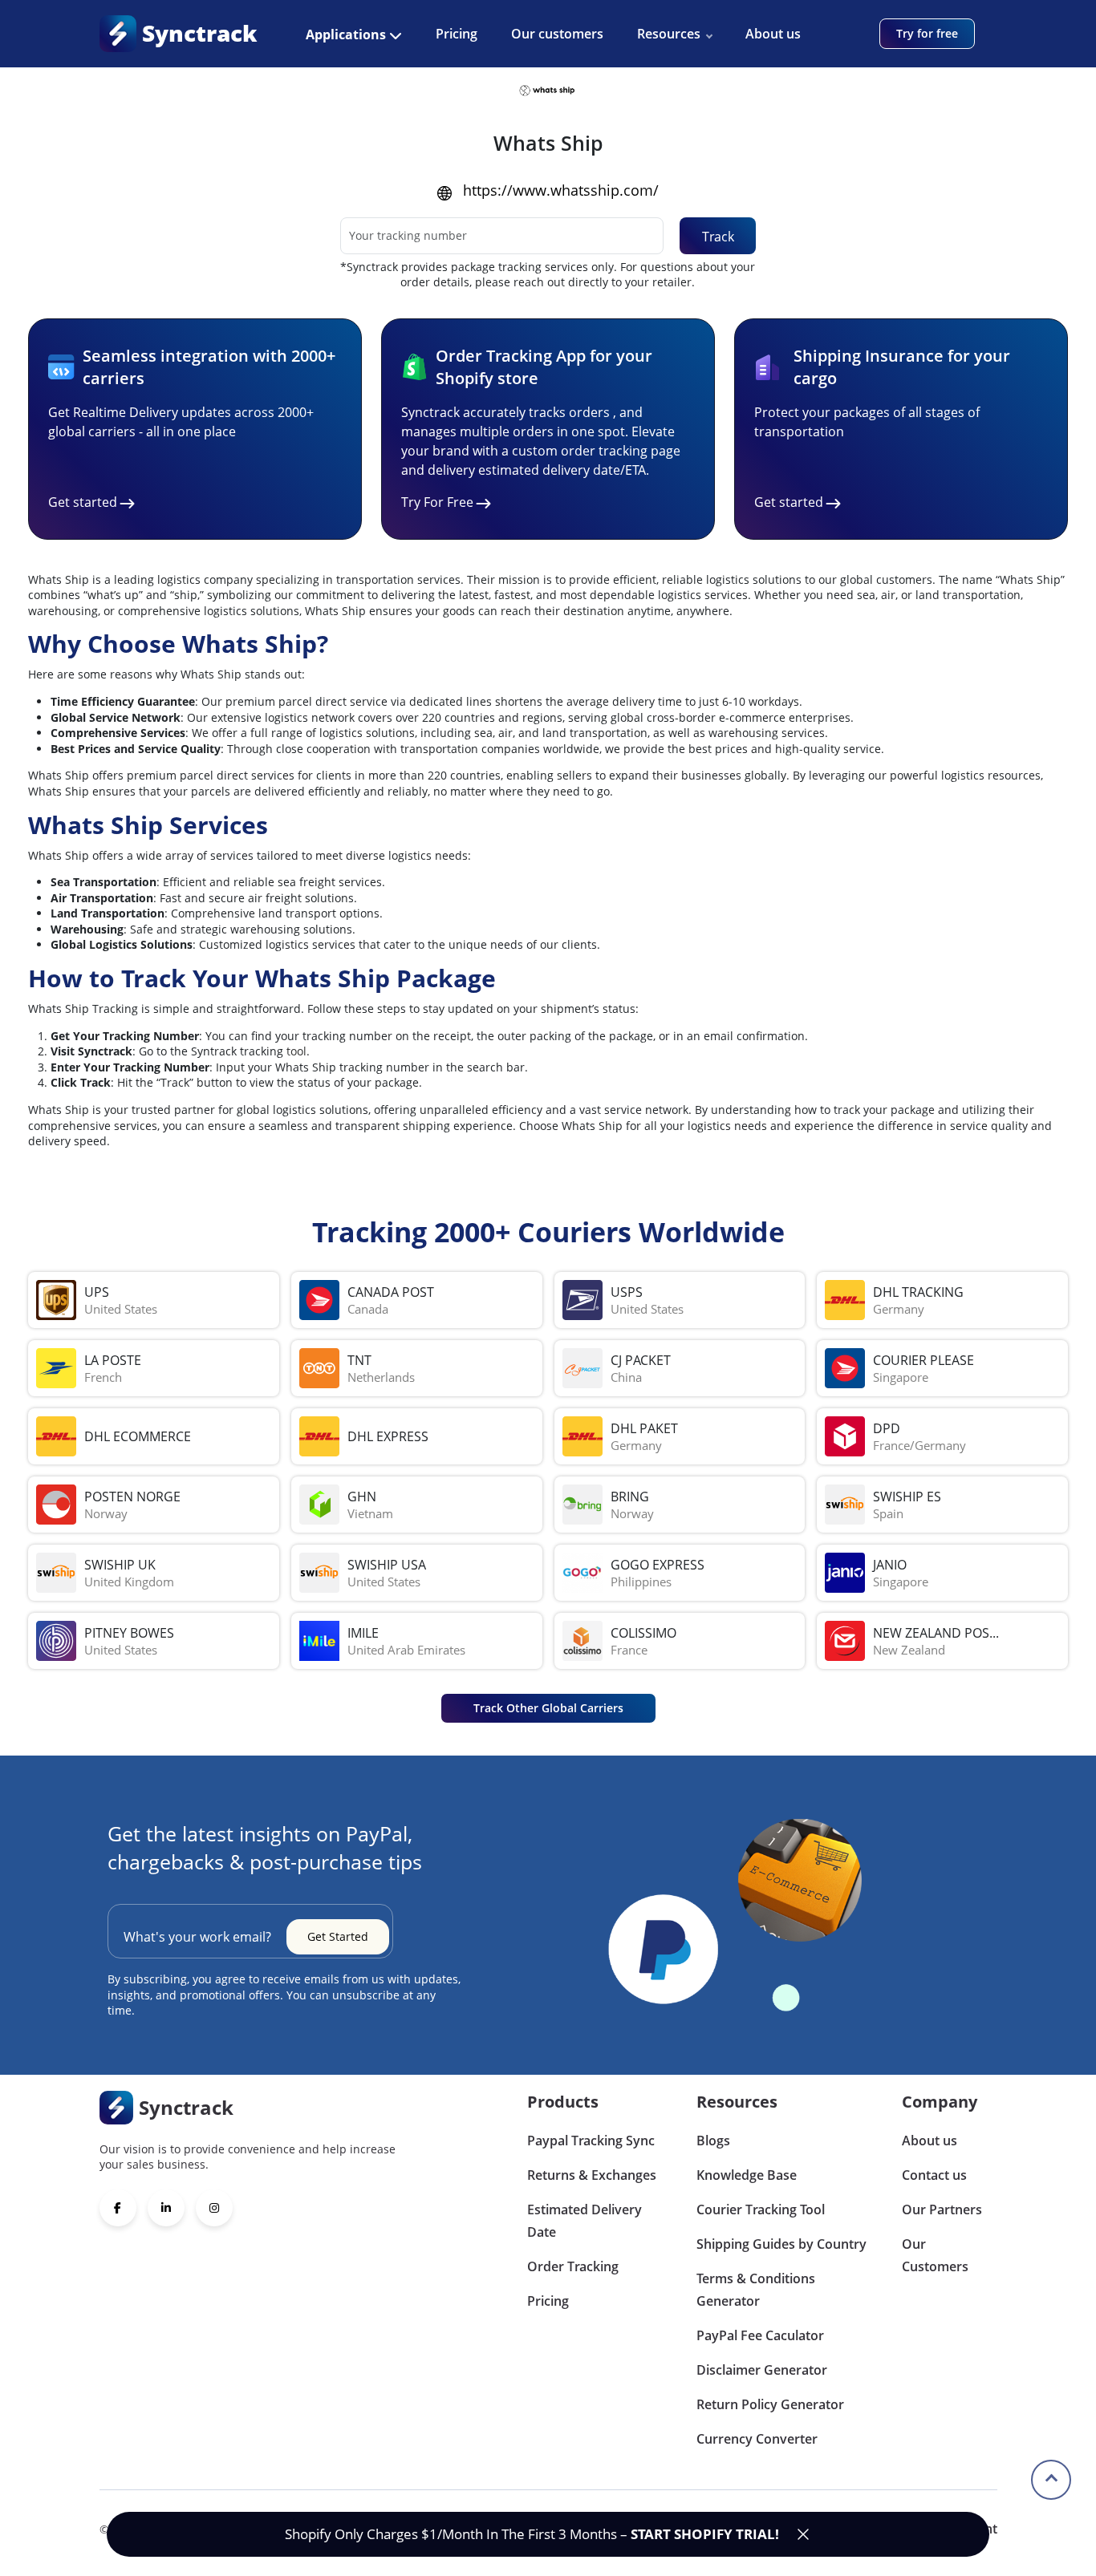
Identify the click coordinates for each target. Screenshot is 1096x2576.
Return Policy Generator (770, 2404)
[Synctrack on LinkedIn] (166, 2208)
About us (773, 34)
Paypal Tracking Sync (591, 2141)
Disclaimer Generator (762, 2370)
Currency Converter (757, 2439)
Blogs (713, 2141)
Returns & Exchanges (592, 2175)
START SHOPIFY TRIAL (703, 2534)
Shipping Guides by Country (781, 2244)
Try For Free (437, 502)
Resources (669, 34)
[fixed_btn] (803, 2534)
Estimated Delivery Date (585, 2221)
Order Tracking (573, 2266)
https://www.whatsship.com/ (561, 190)
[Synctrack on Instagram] (214, 2208)
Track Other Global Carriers (548, 1708)
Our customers (557, 34)
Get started (83, 502)
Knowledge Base (747, 2175)
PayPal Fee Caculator (760, 2335)
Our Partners (942, 2209)
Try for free (927, 33)
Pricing (457, 34)
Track (718, 237)
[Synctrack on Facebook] (118, 2208)
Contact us (934, 2175)
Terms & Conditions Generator (756, 2290)
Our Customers (935, 2255)
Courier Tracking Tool (761, 2209)
